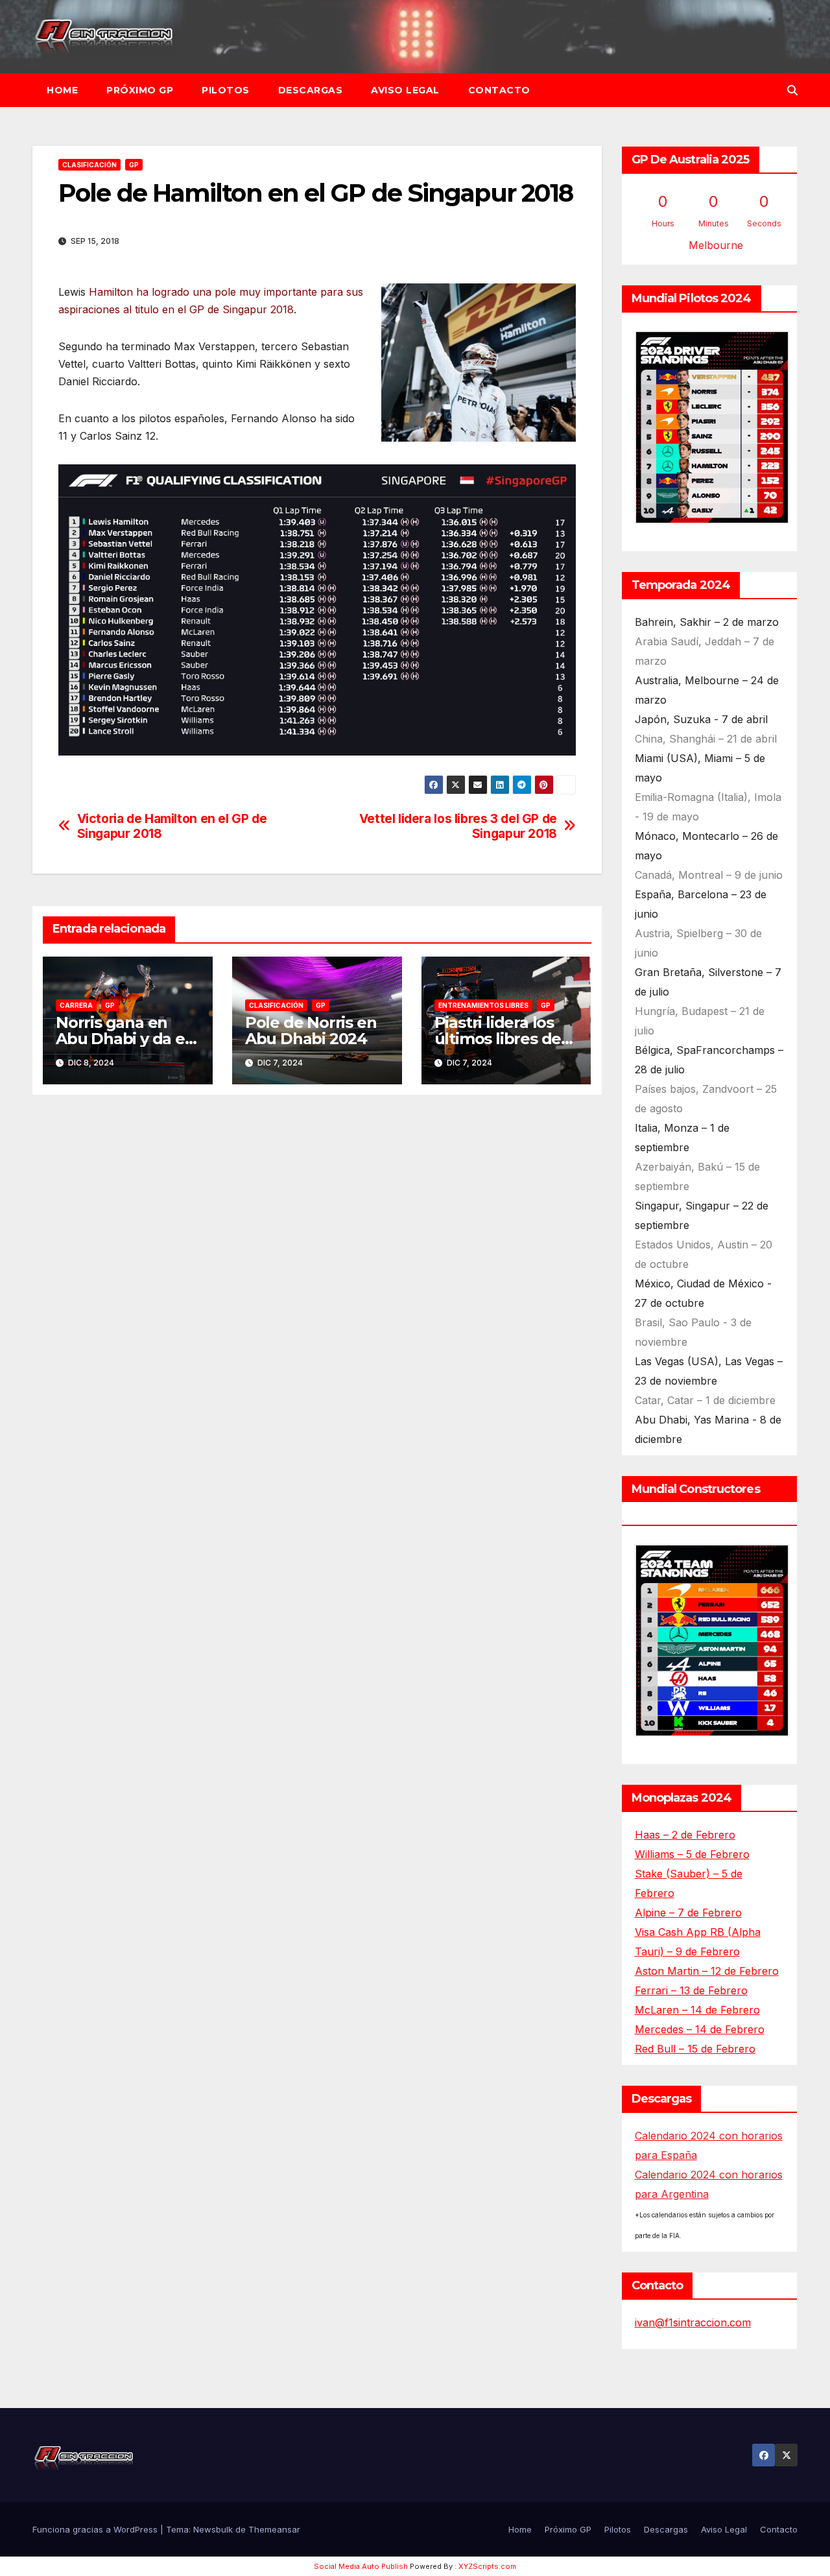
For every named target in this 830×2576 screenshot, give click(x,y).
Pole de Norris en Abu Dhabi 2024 (311, 1031)
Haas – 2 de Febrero (685, 1835)
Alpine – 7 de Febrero (688, 1913)
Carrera (76, 1005)
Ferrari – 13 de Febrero (691, 1990)
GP (134, 165)
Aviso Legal (405, 90)
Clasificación (89, 165)
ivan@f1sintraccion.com (693, 2322)
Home (62, 90)
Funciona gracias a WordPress (96, 2529)
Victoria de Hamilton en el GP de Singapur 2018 (172, 826)
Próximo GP (140, 90)
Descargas (311, 90)
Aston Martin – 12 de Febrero (707, 1971)
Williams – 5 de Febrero (692, 1854)
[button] (792, 90)
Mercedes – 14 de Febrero (700, 2029)
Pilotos (226, 90)
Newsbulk (213, 2529)
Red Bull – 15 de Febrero (695, 2049)
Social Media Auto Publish (361, 2566)
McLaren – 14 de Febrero (697, 2010)
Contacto (499, 90)
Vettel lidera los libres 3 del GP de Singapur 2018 (458, 826)
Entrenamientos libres (483, 1005)
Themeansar (274, 2529)
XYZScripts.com (487, 2566)
